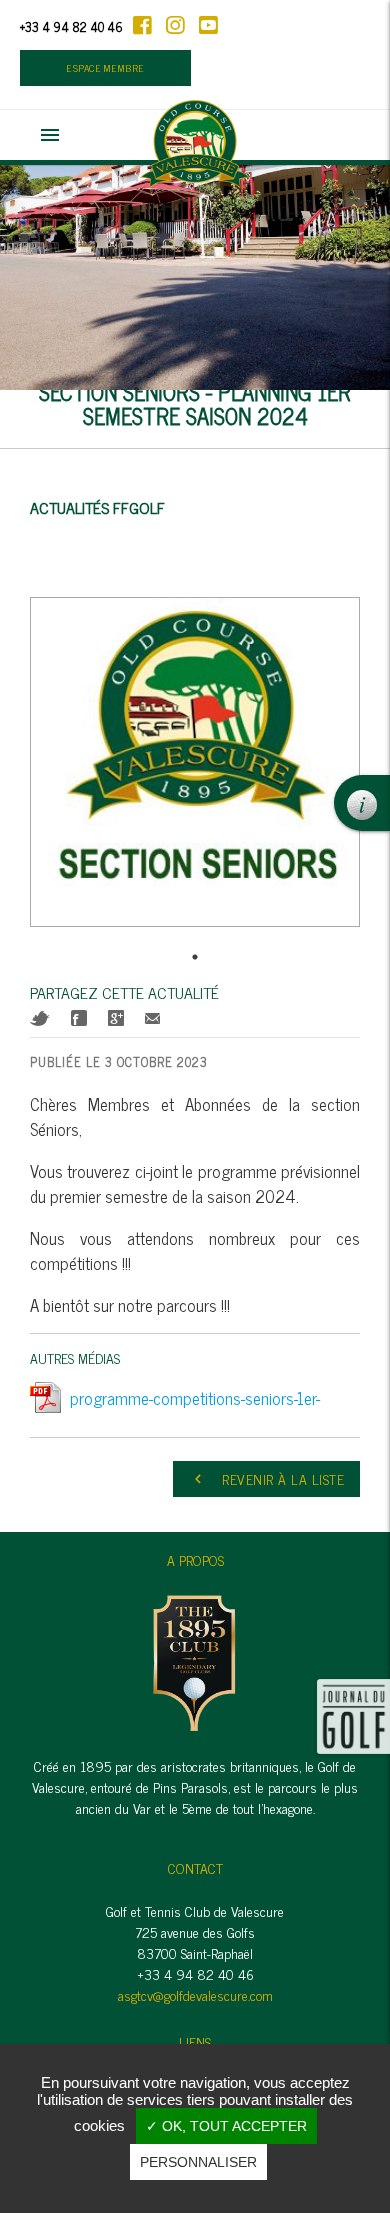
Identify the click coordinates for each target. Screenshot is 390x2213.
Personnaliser (198, 2162)
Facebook (79, 1018)
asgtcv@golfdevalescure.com (195, 1994)
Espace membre (105, 68)
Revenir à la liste (266, 1478)
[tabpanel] (195, 769)
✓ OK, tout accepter (226, 2126)
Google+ (116, 1018)
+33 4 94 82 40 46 (71, 26)
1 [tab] (195, 957)
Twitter (40, 1018)
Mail (152, 1018)
